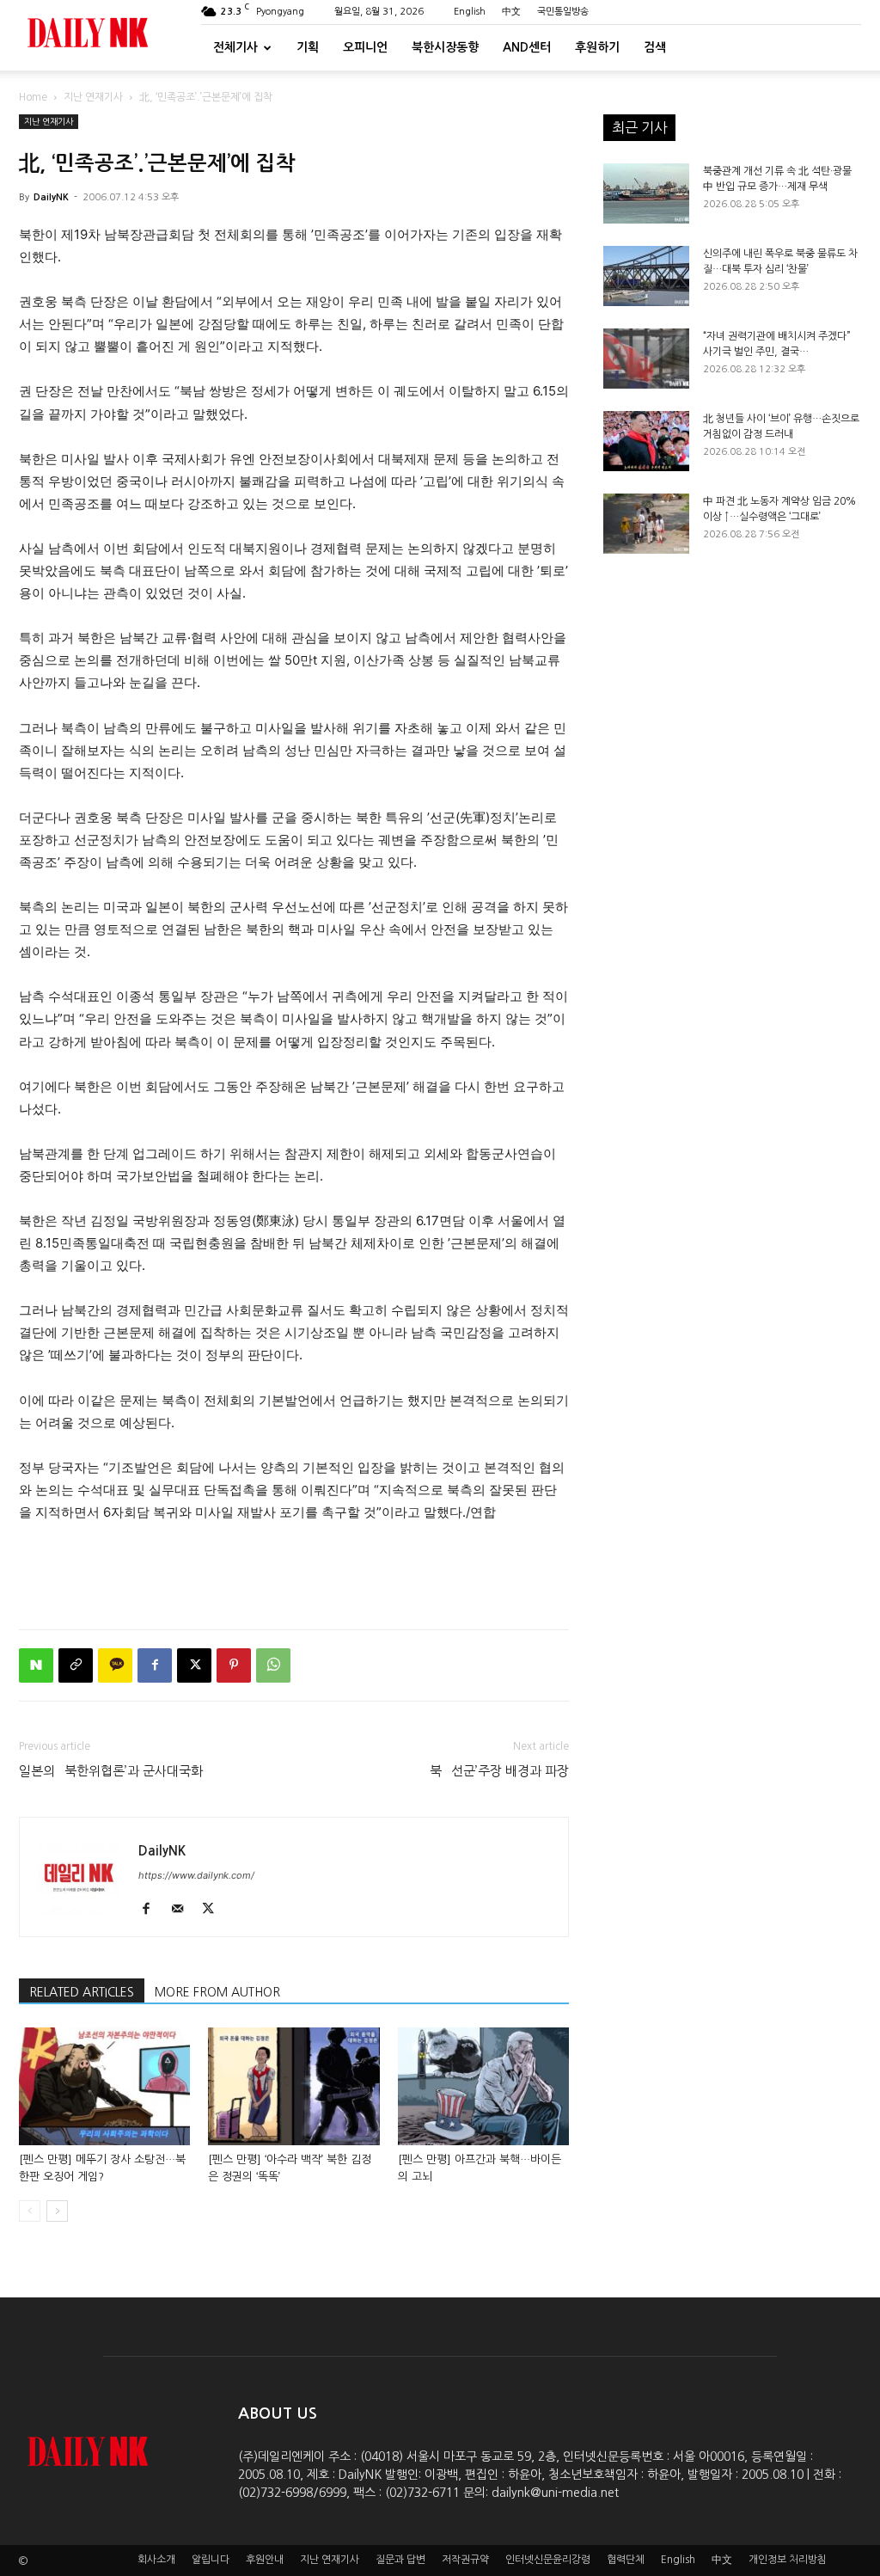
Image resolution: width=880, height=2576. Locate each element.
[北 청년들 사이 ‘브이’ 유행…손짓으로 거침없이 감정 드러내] (646, 441)
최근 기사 (639, 127)
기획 (308, 47)
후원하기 (597, 47)
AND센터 (527, 47)
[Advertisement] (294, 1572)
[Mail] (183, 1910)
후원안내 (265, 2560)
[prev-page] (30, 2211)
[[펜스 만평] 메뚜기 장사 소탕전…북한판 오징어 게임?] (104, 2086)
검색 (655, 47)
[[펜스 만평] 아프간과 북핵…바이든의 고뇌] (483, 2086)
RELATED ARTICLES (82, 1992)
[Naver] (36, 1665)
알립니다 (211, 2560)
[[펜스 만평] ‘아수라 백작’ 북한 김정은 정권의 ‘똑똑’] (293, 2086)
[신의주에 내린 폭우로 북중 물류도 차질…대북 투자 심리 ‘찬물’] (646, 276)
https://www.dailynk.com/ (196, 1875)
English (470, 12)
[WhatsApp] (273, 1665)
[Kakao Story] (115, 1665)
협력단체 (626, 2560)
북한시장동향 (445, 47)
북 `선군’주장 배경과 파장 (499, 1771)
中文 (511, 12)
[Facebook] (155, 1665)
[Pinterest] (234, 1665)
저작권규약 (465, 2560)
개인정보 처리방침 (788, 2560)
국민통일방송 (563, 12)
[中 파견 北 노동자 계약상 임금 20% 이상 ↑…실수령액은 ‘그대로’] (646, 524)
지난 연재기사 (93, 97)
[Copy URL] (76, 1665)
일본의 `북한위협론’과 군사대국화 (111, 1771)
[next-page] (57, 2211)
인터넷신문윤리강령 (548, 2560)
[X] (194, 1665)
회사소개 (156, 2560)
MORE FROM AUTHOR (217, 1992)
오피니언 (365, 47)
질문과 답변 (400, 2560)
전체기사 (235, 47)
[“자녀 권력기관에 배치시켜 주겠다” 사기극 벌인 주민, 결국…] (646, 359)
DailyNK (51, 197)
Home (33, 97)
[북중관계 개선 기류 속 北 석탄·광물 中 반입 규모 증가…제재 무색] (646, 193)
